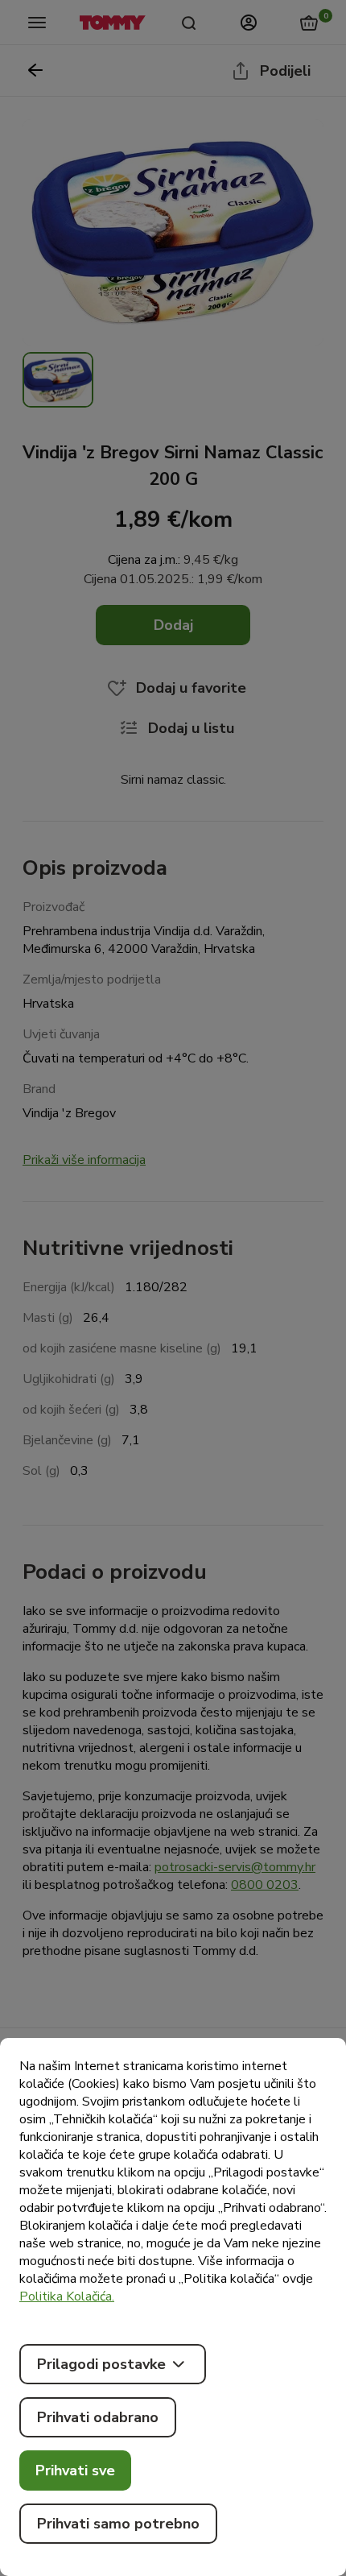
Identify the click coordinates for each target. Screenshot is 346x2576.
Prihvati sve (75, 2470)
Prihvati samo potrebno (118, 2524)
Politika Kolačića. (67, 2296)
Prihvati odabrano (98, 2417)
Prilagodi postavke (101, 2364)
